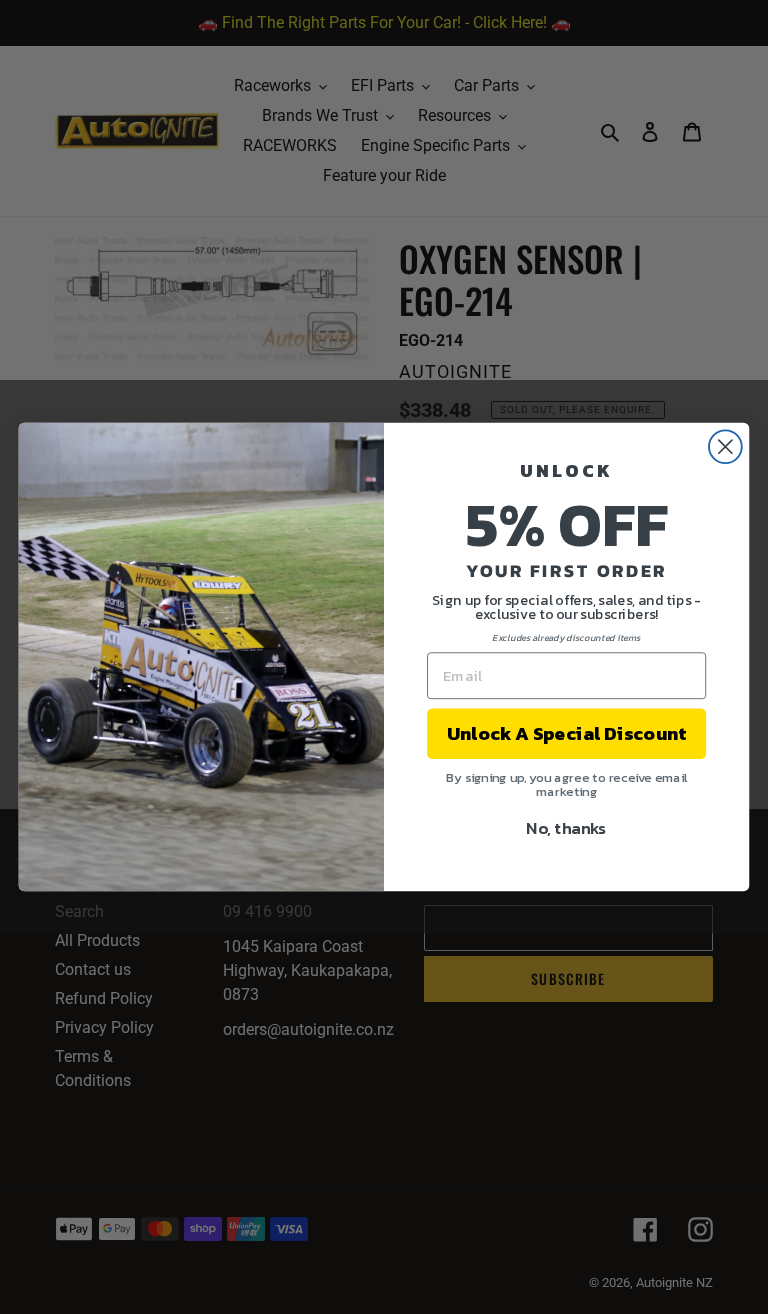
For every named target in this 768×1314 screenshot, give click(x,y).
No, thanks (566, 827)
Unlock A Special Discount (567, 734)
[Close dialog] (725, 446)
